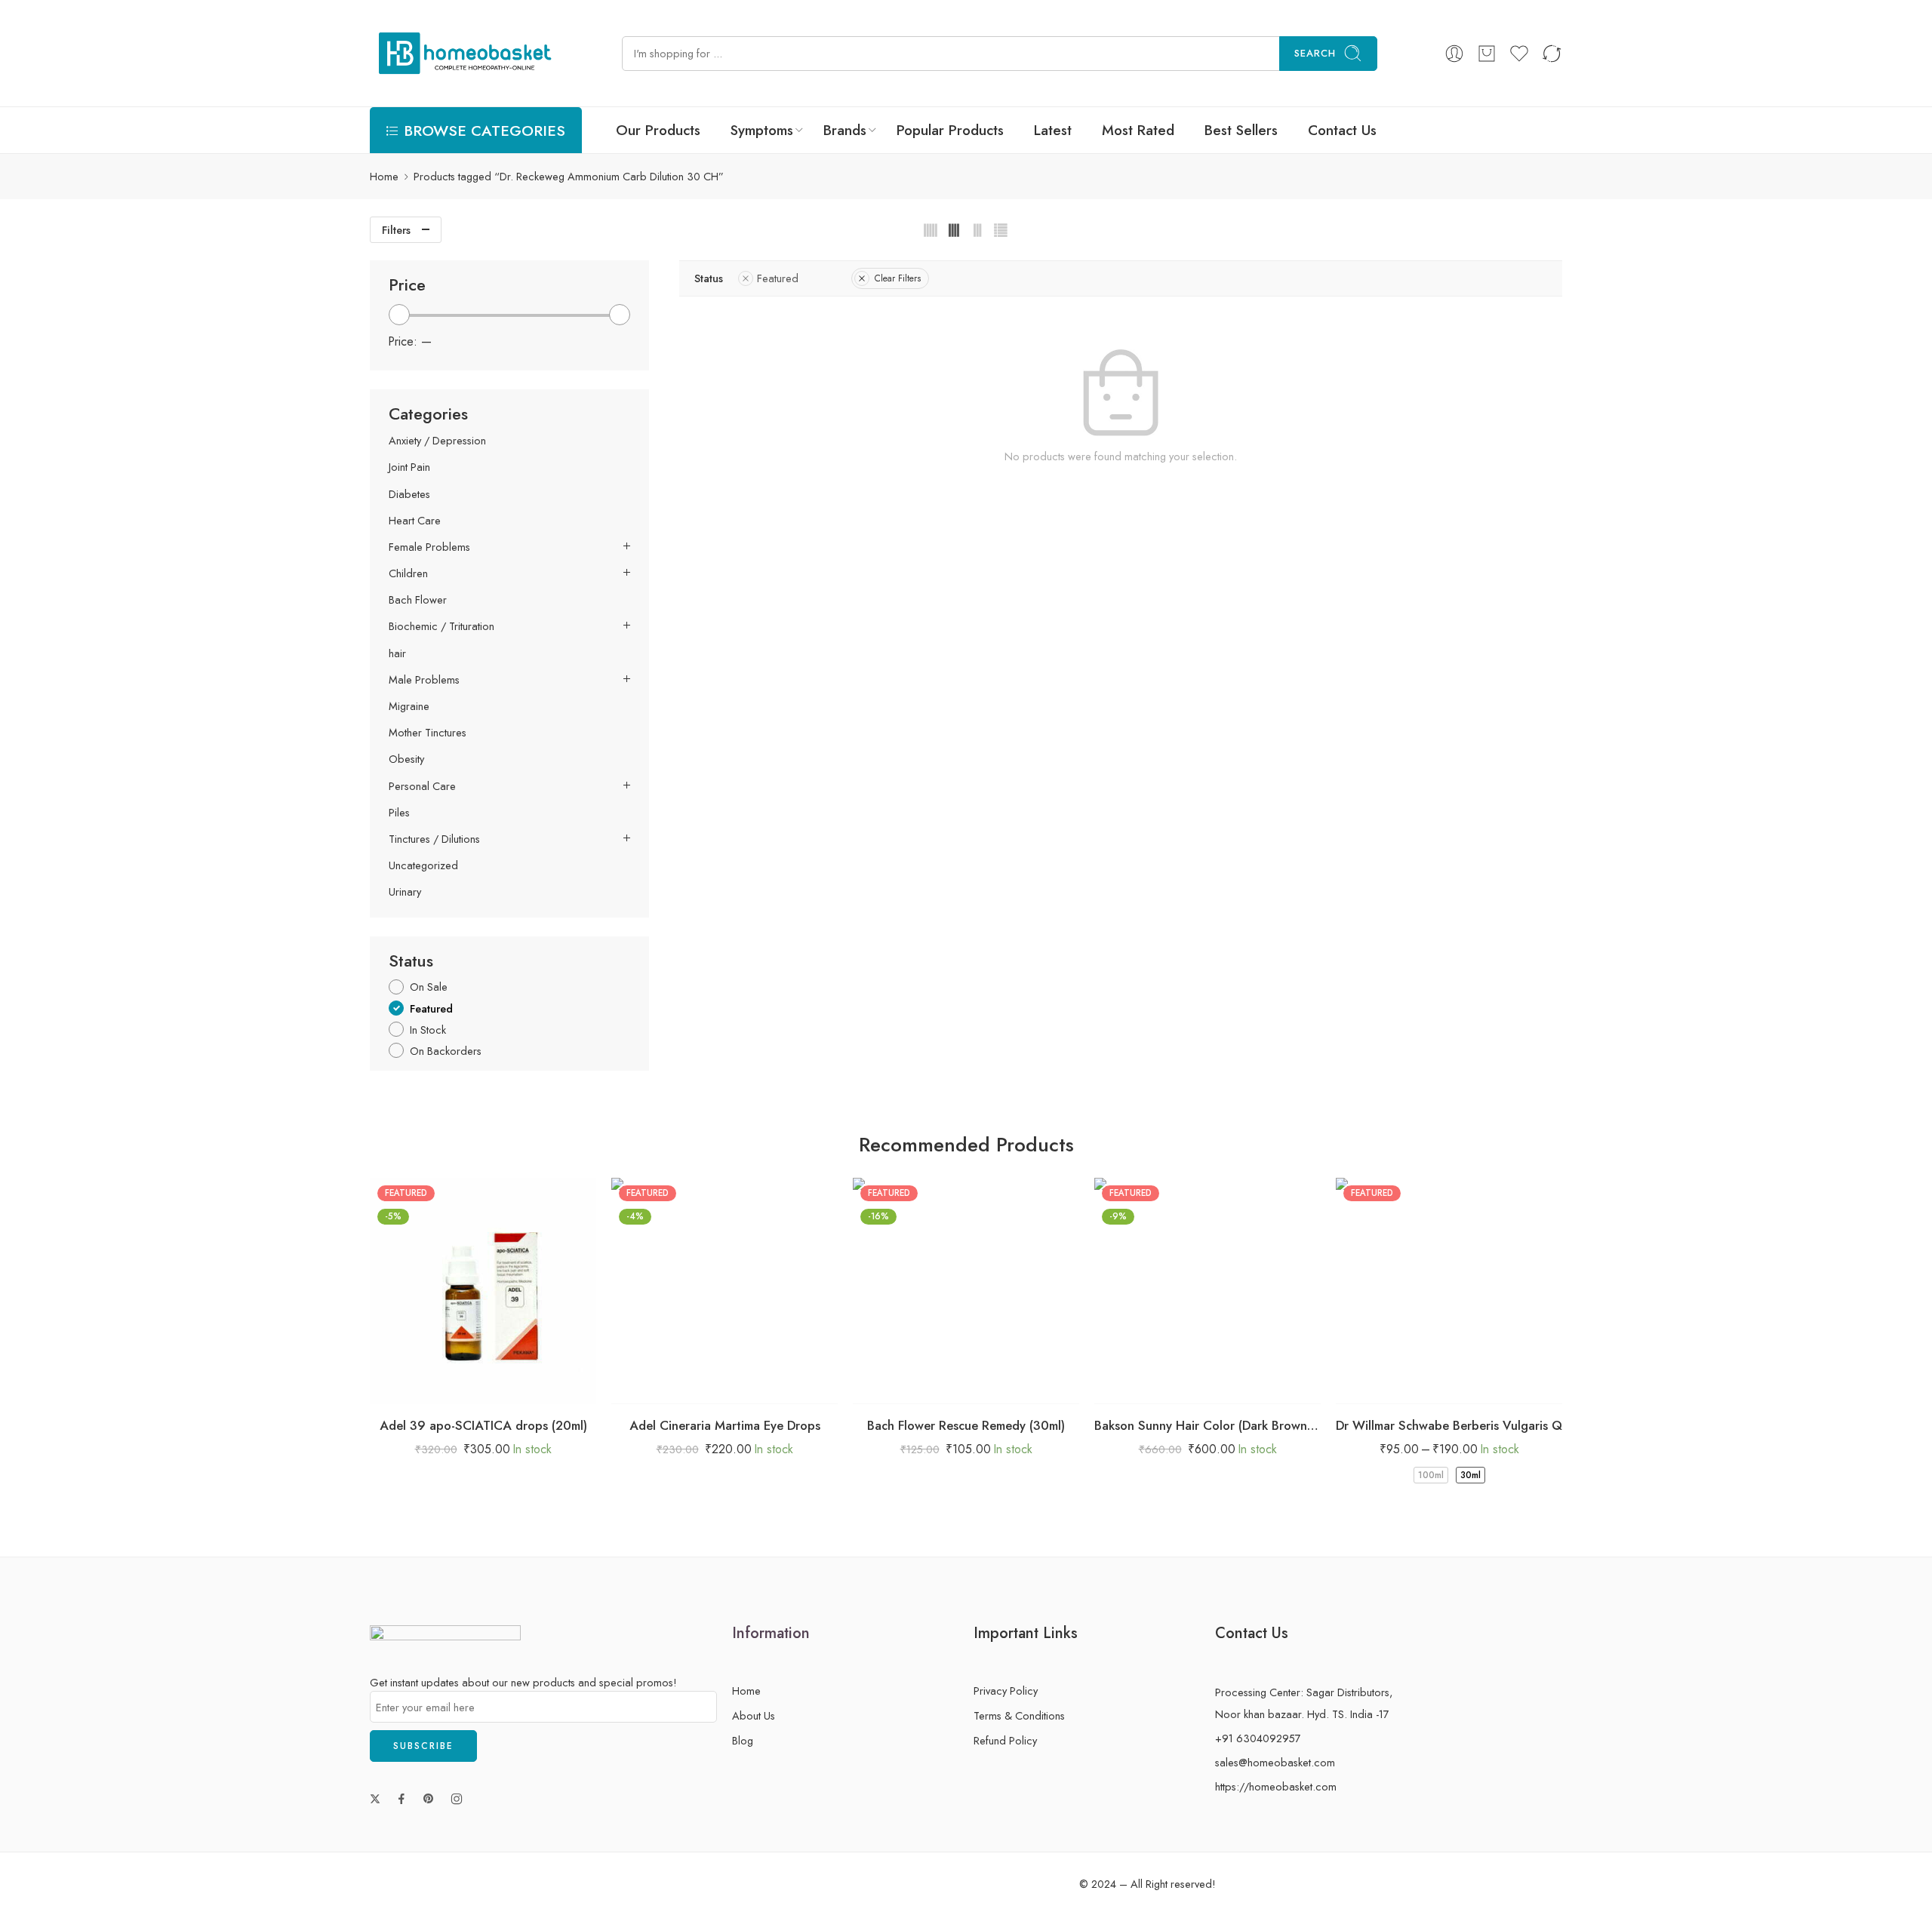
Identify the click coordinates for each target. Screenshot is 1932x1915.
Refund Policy (1005, 1740)
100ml (1431, 1475)
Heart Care (415, 521)
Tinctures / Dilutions (434, 839)
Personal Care (422, 786)
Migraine (409, 706)
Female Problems (429, 547)
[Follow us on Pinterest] (429, 1799)
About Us (754, 1715)
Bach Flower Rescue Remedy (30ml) (966, 1425)
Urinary (405, 892)
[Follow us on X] (375, 1799)
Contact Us (1342, 130)
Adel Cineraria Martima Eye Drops (725, 1425)
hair (397, 653)
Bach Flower (418, 600)
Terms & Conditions (1019, 1715)
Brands (845, 130)
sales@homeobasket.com (1275, 1762)
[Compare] (529, 1389)
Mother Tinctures (428, 733)
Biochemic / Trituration (441, 626)
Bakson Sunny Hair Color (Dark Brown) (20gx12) (1207, 1425)
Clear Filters (898, 278)
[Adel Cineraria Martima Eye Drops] (724, 1291)
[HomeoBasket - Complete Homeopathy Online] (462, 53)
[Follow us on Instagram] (457, 1799)
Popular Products (950, 130)
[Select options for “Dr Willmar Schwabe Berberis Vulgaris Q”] (1404, 1389)
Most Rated (1138, 130)
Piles (399, 813)
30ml (1471, 1475)
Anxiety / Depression (437, 441)
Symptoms (762, 130)
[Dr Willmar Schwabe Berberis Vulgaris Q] (1449, 1291)
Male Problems (424, 680)
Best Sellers (1241, 130)
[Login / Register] (1454, 54)
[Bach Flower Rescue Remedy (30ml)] (966, 1291)
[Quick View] (498, 1389)
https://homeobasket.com (1276, 1786)
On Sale (429, 987)
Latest (1053, 130)
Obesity (406, 759)
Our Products (658, 130)
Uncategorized (423, 865)
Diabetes (409, 494)
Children (408, 573)
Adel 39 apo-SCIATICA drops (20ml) (483, 1425)
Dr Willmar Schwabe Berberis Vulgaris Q (1449, 1425)
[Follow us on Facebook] (401, 1799)
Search (1315, 53)
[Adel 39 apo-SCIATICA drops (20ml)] (483, 1291)
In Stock (428, 1030)
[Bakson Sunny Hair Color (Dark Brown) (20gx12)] (1207, 1291)
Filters (396, 230)
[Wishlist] (468, 1389)
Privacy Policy (1006, 1691)
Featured (778, 278)
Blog (743, 1740)
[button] (438, 1389)
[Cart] (1487, 54)
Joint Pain (409, 467)
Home (384, 176)
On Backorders (446, 1051)
